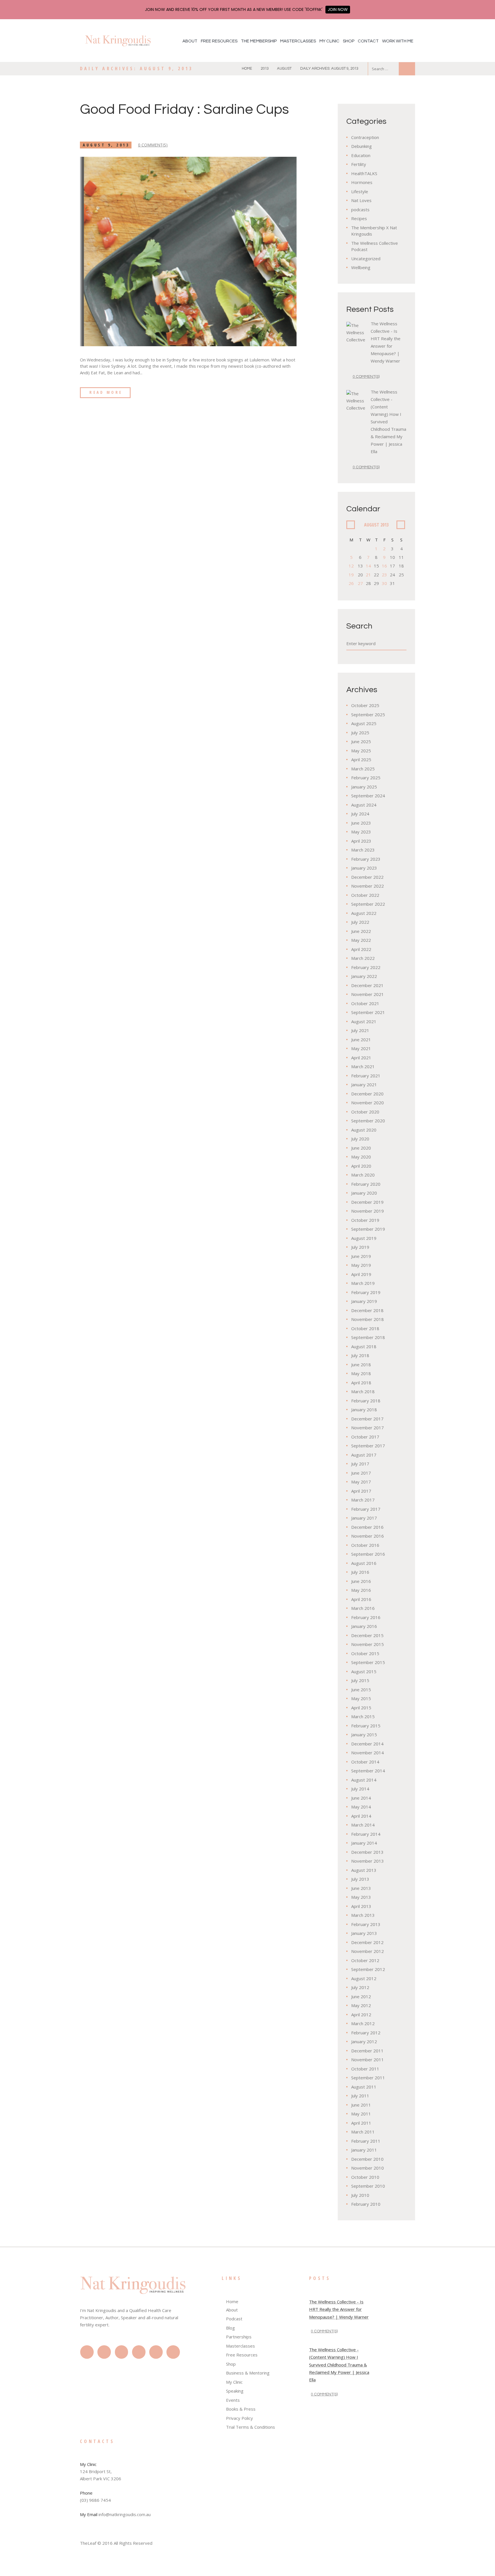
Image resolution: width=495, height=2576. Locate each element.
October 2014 (365, 1762)
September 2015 (368, 1662)
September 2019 (368, 1229)
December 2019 (367, 1202)
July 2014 (360, 1789)
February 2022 (366, 967)
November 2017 (368, 1428)
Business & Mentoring (248, 2373)
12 (351, 566)
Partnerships (239, 2337)
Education (361, 155)
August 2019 (364, 1238)
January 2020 (364, 1193)
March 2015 (363, 1716)
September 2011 (368, 2078)
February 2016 (366, 1617)
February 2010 (366, 2204)
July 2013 (360, 1879)
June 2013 (361, 1888)
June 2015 (361, 1690)
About (190, 41)
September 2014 (368, 1771)
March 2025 (363, 769)
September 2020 (368, 1121)
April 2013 (361, 1906)
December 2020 (367, 1094)
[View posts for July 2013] (351, 525)
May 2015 (361, 1698)
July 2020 (360, 1139)
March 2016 (363, 1608)
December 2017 (367, 1419)
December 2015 (367, 1635)
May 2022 (361, 940)
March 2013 (363, 1915)
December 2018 (367, 1310)
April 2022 (361, 949)
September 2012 (368, 1969)
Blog (230, 2328)
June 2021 (361, 1040)
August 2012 (364, 1978)
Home (247, 68)
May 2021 (361, 1048)
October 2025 (365, 705)
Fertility (359, 164)
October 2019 (365, 1220)
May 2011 (361, 2114)
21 (368, 575)
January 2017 (364, 1518)
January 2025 (364, 787)
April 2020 (361, 1166)
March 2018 (363, 1391)
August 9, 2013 (106, 145)
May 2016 (361, 1590)
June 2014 (361, 1798)
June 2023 (361, 823)
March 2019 (363, 1283)
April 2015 (361, 1708)
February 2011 (366, 2141)
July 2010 (360, 2195)
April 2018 (361, 1383)
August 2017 (364, 1455)
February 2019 (366, 1292)
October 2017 (365, 1437)
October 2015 (365, 1653)
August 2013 (364, 1870)
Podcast (234, 2319)
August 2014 (364, 1780)
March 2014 (363, 1825)
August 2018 (364, 1346)
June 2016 (361, 1581)
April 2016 (361, 1599)
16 (384, 566)
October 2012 (365, 1960)
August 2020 (364, 1130)
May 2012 (361, 2005)
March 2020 (363, 1175)
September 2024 (368, 796)
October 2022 (365, 895)
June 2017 (361, 1473)
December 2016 (367, 1527)
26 (351, 583)
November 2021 (368, 994)
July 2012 (360, 1987)
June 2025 (361, 741)
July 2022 (360, 922)
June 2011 (361, 2105)
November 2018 (368, 1319)
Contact (368, 41)
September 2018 (368, 1337)
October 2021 (365, 1003)
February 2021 (366, 1076)
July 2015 (360, 1680)
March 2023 (363, 850)
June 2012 (361, 1996)
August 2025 (364, 723)
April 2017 (361, 1491)
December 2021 (367, 985)
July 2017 (360, 1464)
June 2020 (361, 1148)
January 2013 (364, 1933)
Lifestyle (360, 191)
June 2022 (361, 931)
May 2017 (361, 1482)
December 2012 (367, 1942)
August (284, 68)
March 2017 (363, 1500)
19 (351, 575)
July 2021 (360, 1030)
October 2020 (365, 1112)
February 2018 (366, 1401)
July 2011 (360, 2096)
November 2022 (368, 886)
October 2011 (365, 2069)
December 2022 (367, 877)
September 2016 (368, 1554)
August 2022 (364, 913)
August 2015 (364, 1671)
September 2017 (368, 1446)
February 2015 (366, 1726)
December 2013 (367, 1852)
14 (368, 566)
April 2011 (361, 2123)
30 (384, 583)
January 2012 (364, 2041)
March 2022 (363, 958)
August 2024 (364, 805)
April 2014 (361, 1816)
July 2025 (360, 733)
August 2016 (364, 1563)
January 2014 (364, 1843)
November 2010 (368, 2168)
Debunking (362, 146)
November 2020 (368, 1103)
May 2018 (361, 1373)
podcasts (360, 210)
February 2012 (366, 2033)
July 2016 (360, 1572)
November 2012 (368, 1951)
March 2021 (363, 1066)
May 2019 (361, 1265)
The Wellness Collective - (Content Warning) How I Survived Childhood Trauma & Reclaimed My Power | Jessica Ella (339, 2365)
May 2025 (361, 751)
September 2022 (368, 904)
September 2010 (368, 2186)
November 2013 (368, 1861)
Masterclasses (298, 41)
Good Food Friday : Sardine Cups (184, 109)
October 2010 (365, 2177)
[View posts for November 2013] (401, 525)
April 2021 (361, 1058)
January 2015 (364, 1735)
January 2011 (364, 2150)
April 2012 (361, 2015)
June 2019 (361, 1256)
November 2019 (368, 1211)
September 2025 (368, 715)
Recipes (359, 218)
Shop (349, 41)
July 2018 (360, 1355)
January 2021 (364, 1085)
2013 (265, 68)
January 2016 (364, 1626)
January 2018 (364, 1410)
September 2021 (368, 1012)
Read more (106, 392)
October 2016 (365, 1545)
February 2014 (366, 1834)
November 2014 (368, 1753)
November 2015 (368, 1644)
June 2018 (361, 1365)
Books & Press (241, 2409)
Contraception (365, 137)
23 (384, 575)
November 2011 (368, 2060)
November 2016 (368, 1536)
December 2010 (367, 2159)
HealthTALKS (364, 173)
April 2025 (361, 760)
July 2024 (360, 814)
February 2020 (366, 1184)
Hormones (362, 182)
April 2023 (361, 841)
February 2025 (366, 778)
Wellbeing (361, 267)
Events (233, 2400)
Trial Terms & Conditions (251, 2427)
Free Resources (219, 41)
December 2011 (367, 2051)
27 (360, 583)
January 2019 (364, 1301)
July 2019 (360, 1247)
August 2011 (364, 2087)
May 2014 (361, 1807)
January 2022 (364, 976)
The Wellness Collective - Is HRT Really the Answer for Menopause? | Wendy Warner (339, 2309)
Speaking (235, 2391)
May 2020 (361, 1157)
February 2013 (366, 1924)
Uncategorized (366, 259)
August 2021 (364, 1021)
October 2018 (365, 1328)
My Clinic (329, 41)
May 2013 (361, 1897)
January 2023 (364, 868)
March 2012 (363, 2023)
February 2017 (366, 1509)
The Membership (259, 41)
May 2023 (361, 832)
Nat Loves (361, 200)
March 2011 (363, 2132)
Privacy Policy (239, 2418)
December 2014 (367, 1744)
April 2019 (361, 1274)
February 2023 (366, 859)
